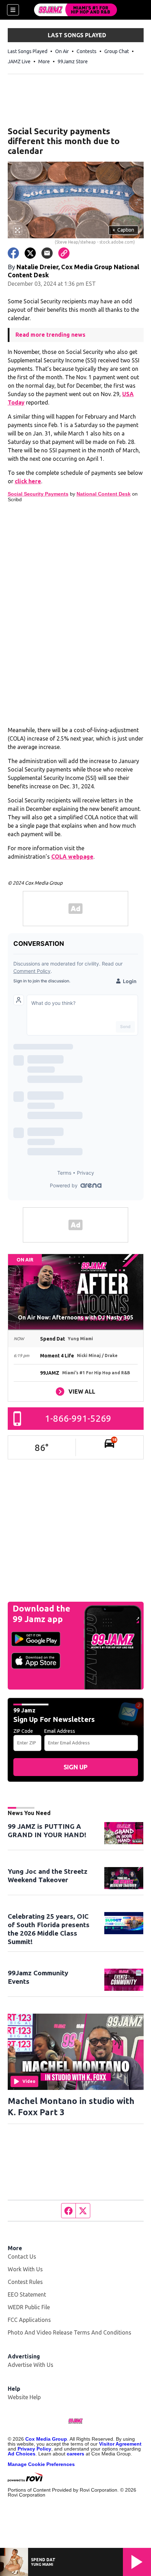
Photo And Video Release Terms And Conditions (70, 2332)
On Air (62, 51)
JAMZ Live (19, 62)
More (44, 62)
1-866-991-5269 (78, 1418)
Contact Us (22, 2257)
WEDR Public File (29, 2307)
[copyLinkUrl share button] (64, 253)
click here (28, 481)
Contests (87, 51)
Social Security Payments (38, 494)
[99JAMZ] (75, 10)
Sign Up (75, 1767)
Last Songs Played (28, 51)
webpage (81, 857)
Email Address (60, 1731)
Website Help (24, 2397)
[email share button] (47, 253)
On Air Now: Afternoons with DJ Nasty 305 (75, 1317)
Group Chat (117, 51)
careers (75, 2454)
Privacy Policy (34, 2449)
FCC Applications (29, 2320)
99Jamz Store (73, 62)
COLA (60, 857)
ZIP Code (23, 1731)
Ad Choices (22, 2454)
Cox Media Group (46, 2439)
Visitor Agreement (120, 2444)
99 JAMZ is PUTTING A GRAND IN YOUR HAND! (47, 1831)
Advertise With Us (31, 2365)
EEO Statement (27, 2294)
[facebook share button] (13, 253)
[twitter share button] (30, 253)
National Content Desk (104, 494)
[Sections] (13, 10)
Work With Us (25, 2269)
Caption (123, 230)
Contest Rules (25, 2282)
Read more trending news (50, 335)
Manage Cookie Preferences (41, 2464)
